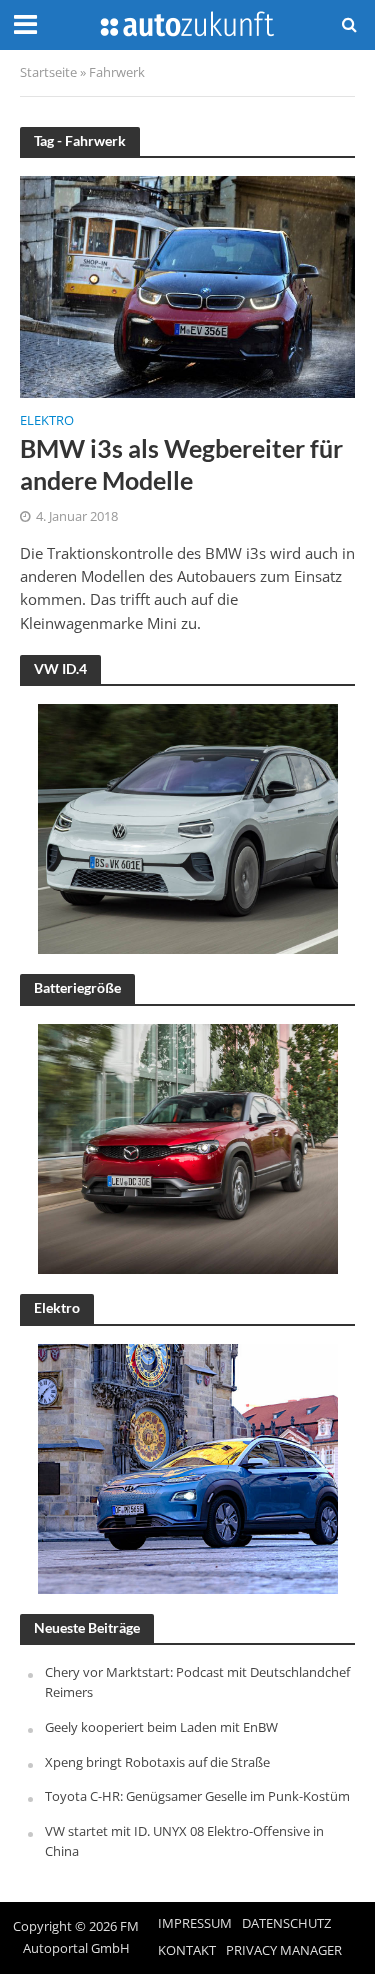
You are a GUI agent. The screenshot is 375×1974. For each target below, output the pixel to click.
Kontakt (187, 1950)
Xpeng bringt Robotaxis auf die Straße (157, 1762)
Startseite (48, 72)
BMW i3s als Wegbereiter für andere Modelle (181, 464)
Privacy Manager (284, 1950)
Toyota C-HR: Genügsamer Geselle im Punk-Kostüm (197, 1796)
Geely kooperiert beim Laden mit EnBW (161, 1727)
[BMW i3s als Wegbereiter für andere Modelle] (187, 285)
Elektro (47, 422)
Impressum (195, 1923)
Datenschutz (286, 1923)
